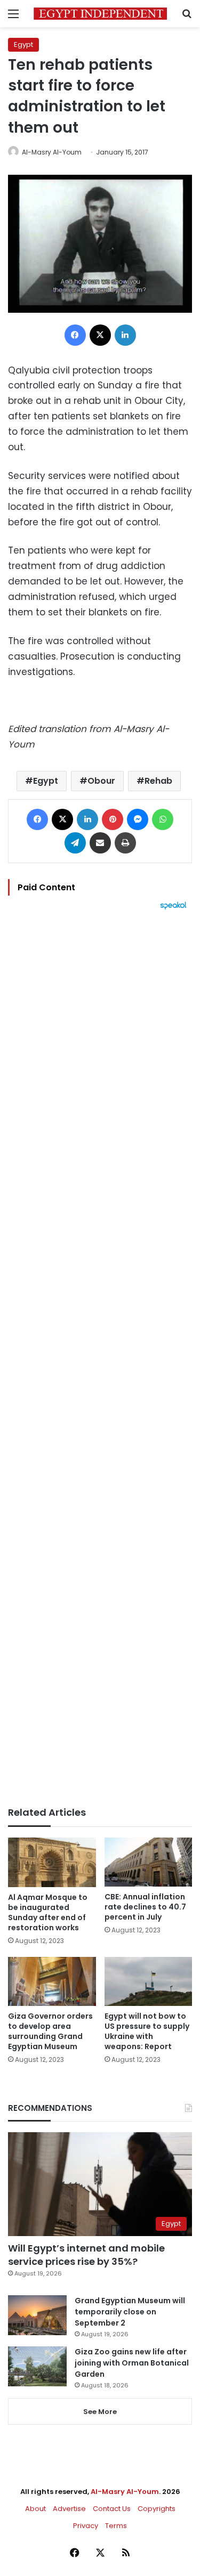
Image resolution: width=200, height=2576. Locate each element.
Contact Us (112, 2509)
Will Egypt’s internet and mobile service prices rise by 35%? (86, 2255)
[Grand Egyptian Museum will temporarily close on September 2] (37, 2315)
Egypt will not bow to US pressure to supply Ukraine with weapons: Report (147, 2031)
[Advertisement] (100, 1358)
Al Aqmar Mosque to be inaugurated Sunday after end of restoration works (48, 1912)
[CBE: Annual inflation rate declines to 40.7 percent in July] (149, 1862)
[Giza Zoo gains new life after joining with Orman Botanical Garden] (37, 2366)
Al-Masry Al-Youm (52, 152)
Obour (101, 781)
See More (100, 2412)
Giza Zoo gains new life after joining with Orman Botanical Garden (132, 2363)
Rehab (158, 781)
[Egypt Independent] (100, 14)
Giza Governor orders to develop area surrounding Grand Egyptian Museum (50, 2031)
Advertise (69, 2509)
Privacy (86, 2526)
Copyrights (157, 2509)
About (35, 2509)
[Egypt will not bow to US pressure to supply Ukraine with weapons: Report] (149, 1982)
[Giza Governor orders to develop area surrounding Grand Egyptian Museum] (52, 1982)
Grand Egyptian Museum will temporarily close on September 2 (130, 2312)
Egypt (23, 44)
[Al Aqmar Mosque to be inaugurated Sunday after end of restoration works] (52, 1862)
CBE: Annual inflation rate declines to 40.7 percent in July (145, 1907)
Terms (116, 2526)
